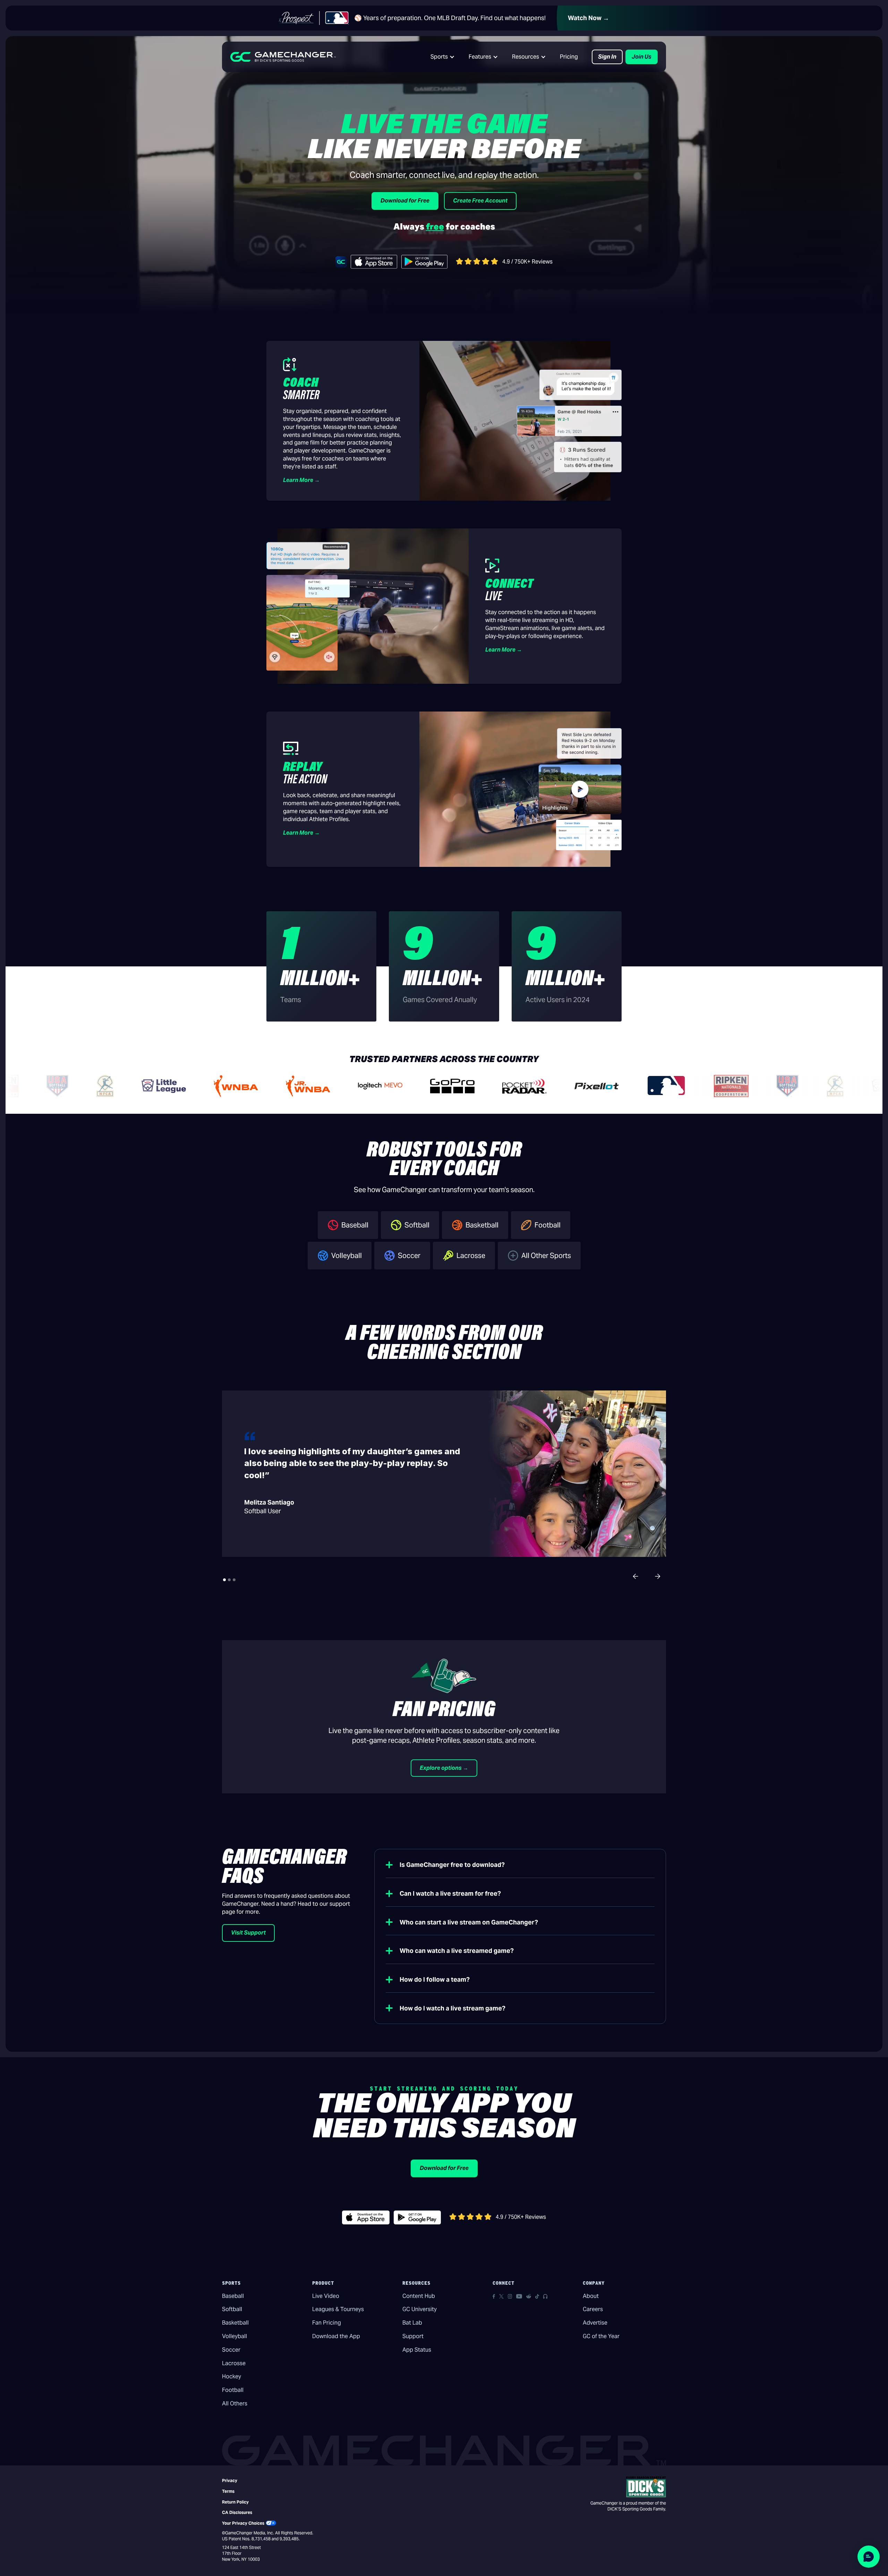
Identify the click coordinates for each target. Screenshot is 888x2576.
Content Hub (419, 2296)
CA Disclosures (237, 2512)
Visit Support (248, 1933)
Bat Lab (412, 2323)
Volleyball (234, 2336)
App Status (417, 2350)
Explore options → (444, 1768)
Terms (228, 2491)
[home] (283, 57)
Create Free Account (480, 201)
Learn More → (301, 480)
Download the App (336, 2336)
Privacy (230, 2480)
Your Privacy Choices (243, 2523)
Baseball (233, 2296)
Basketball (235, 2323)
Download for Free (405, 201)
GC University (420, 2309)
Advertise (595, 2323)
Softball (232, 2309)
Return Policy (235, 2502)
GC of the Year (601, 2336)
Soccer (231, 2350)
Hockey (232, 2376)
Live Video (326, 2296)
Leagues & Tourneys (338, 2309)
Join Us (642, 57)
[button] (443, 57)
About (591, 2296)
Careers (593, 2309)
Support (413, 2336)
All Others (235, 2403)
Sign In (607, 57)
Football (233, 2390)
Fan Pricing (327, 2323)
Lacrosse (234, 2363)
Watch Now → (588, 18)
